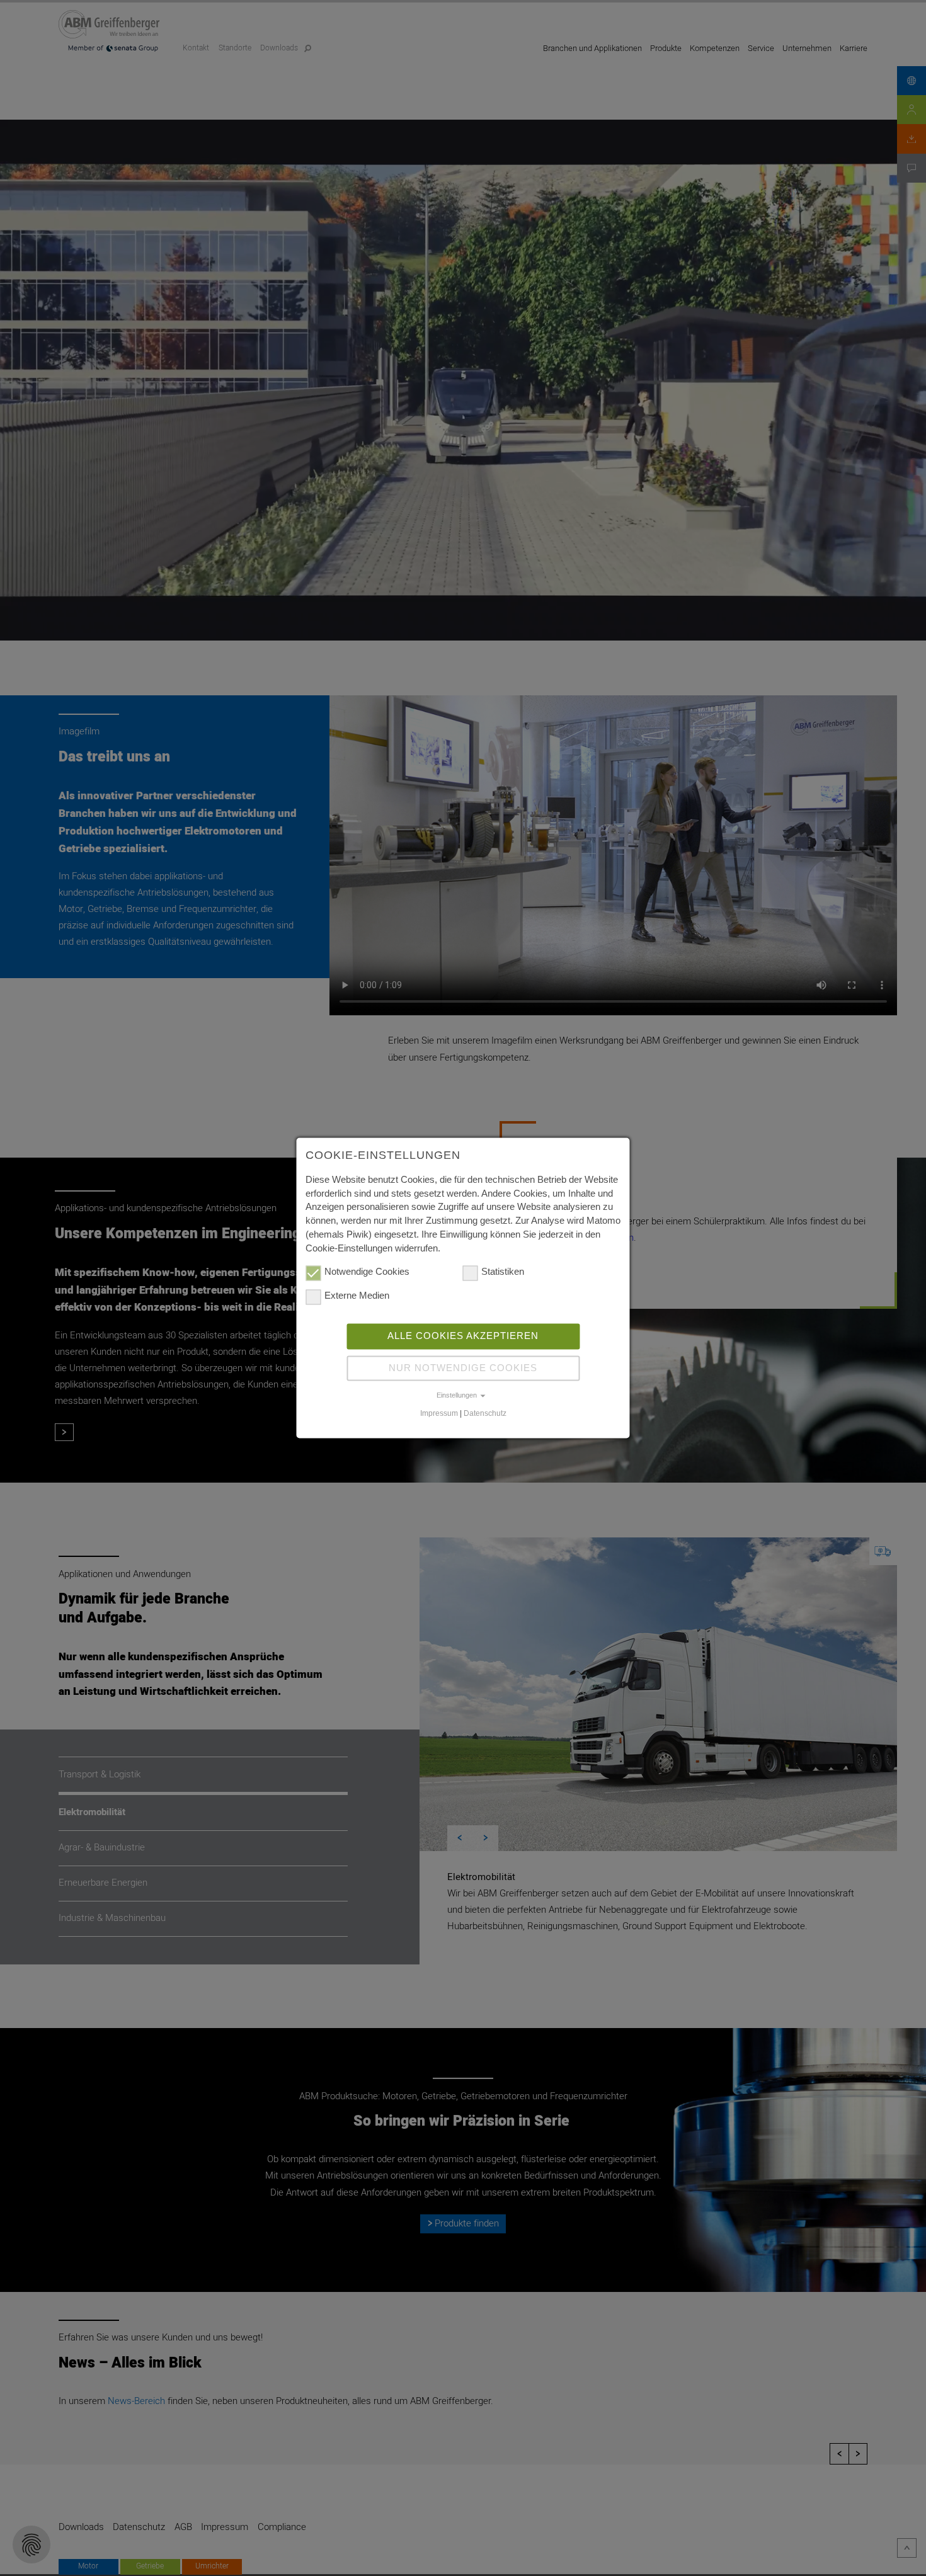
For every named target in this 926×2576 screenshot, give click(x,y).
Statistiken (503, 1272)
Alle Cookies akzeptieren (463, 1336)
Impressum (439, 1413)
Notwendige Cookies (367, 1272)
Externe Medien (357, 1296)
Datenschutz (485, 1413)
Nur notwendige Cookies (463, 1368)
